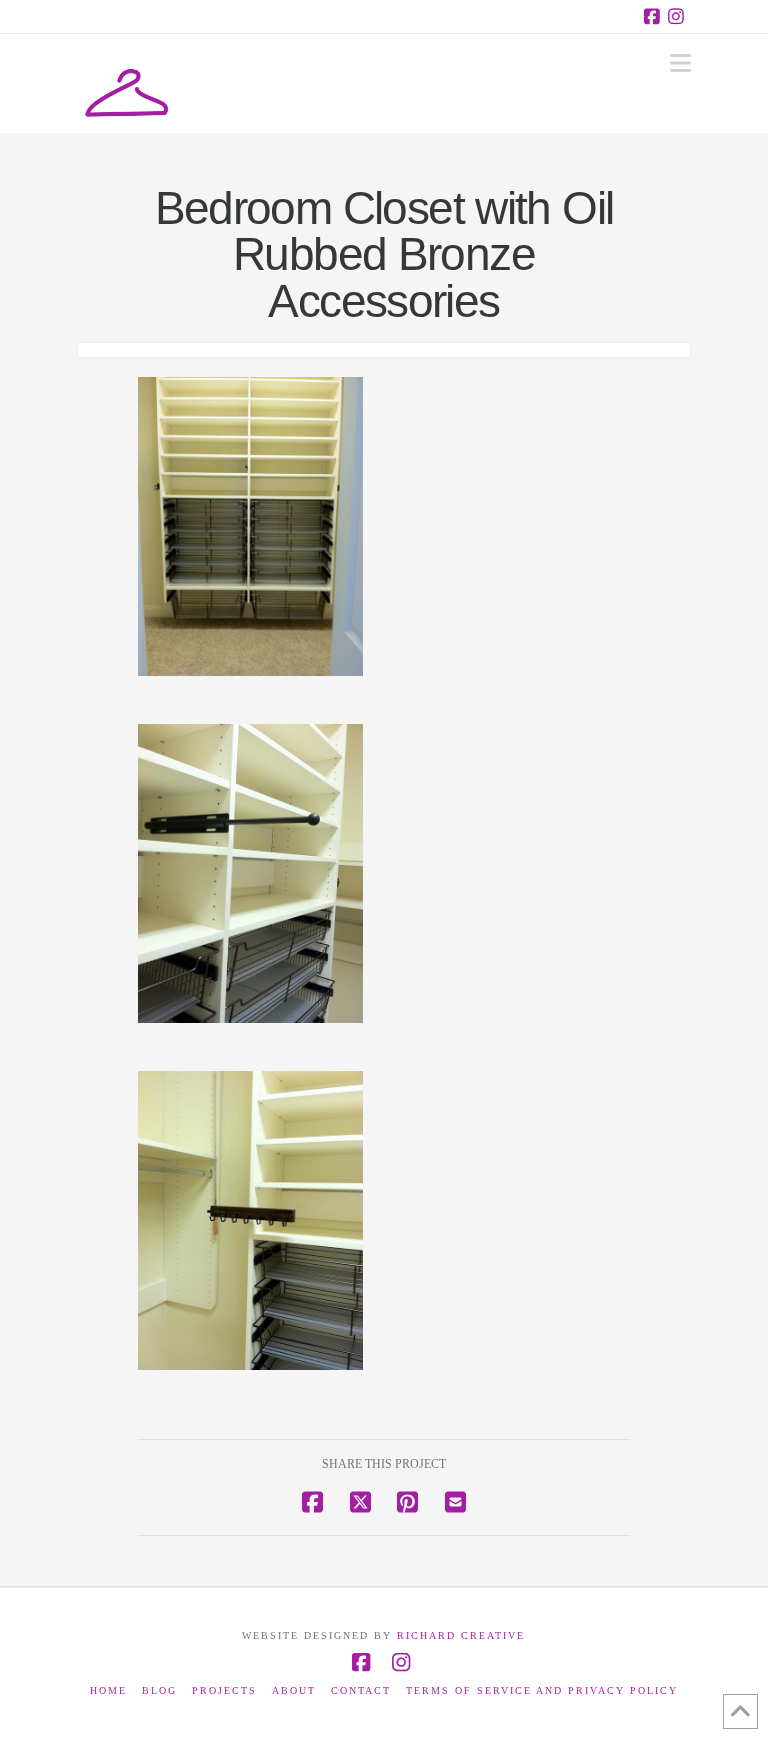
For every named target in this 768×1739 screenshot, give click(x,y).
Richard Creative (461, 1635)
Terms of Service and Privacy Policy (542, 1690)
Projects (224, 1690)
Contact (361, 1690)
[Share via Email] (455, 1502)
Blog (159, 1690)
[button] (680, 63)
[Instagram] (679, 16)
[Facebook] (655, 16)
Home (108, 1690)
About (294, 1690)
